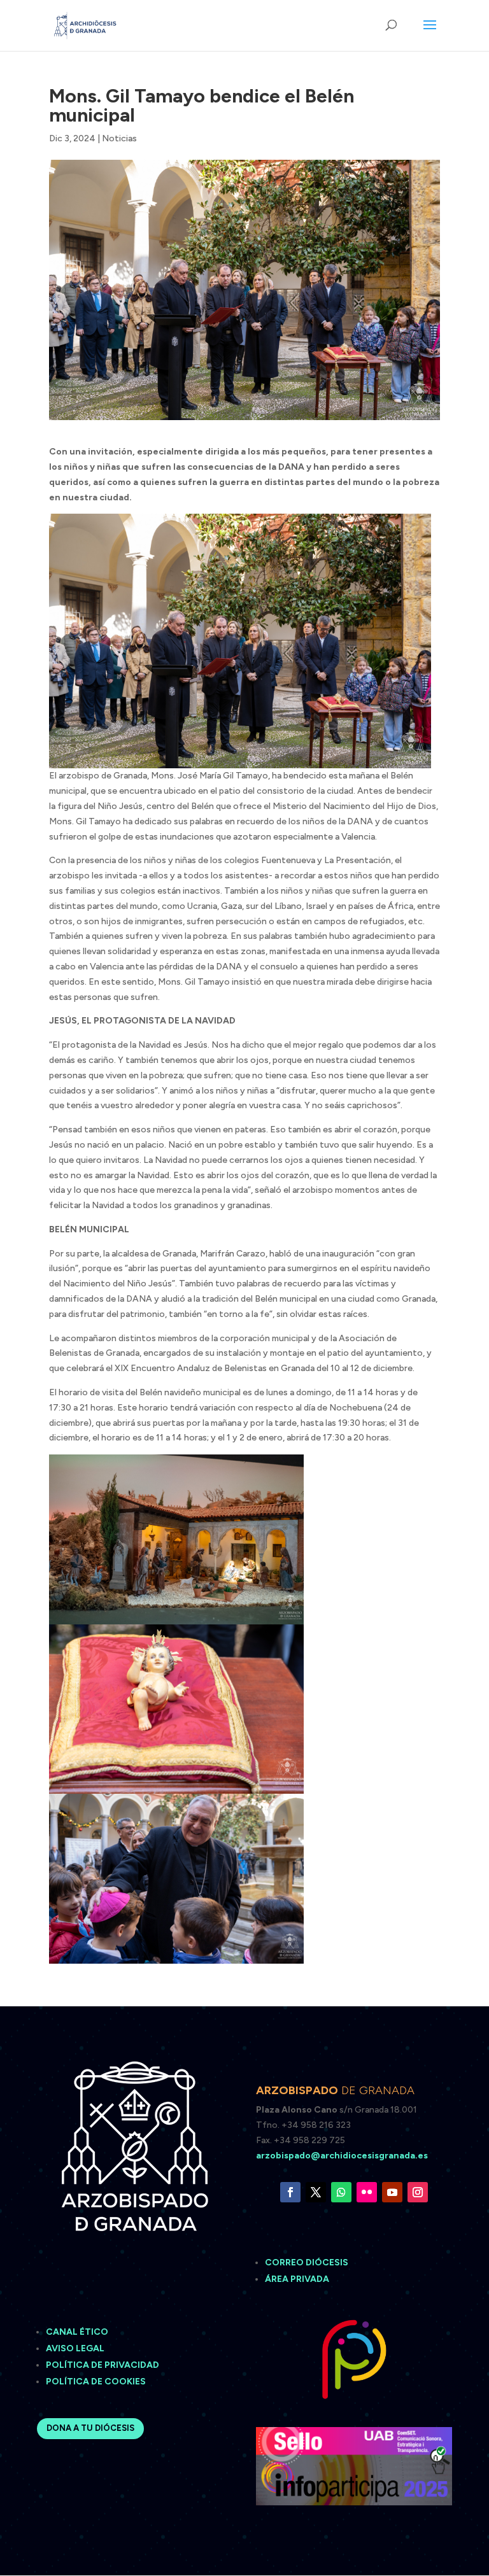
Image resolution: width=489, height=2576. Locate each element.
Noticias (119, 138)
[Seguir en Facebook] (290, 2192)
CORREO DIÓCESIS (307, 2263)
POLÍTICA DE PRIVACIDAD (103, 2365)
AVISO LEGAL (76, 2348)
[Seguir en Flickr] (367, 2192)
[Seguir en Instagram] (418, 2192)
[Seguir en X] (316, 2192)
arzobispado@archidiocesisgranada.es (342, 2156)
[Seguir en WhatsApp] (341, 2192)
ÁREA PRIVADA (297, 2279)
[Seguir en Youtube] (392, 2192)
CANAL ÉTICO (78, 2332)
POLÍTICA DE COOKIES (96, 2382)
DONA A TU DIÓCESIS (90, 2428)
